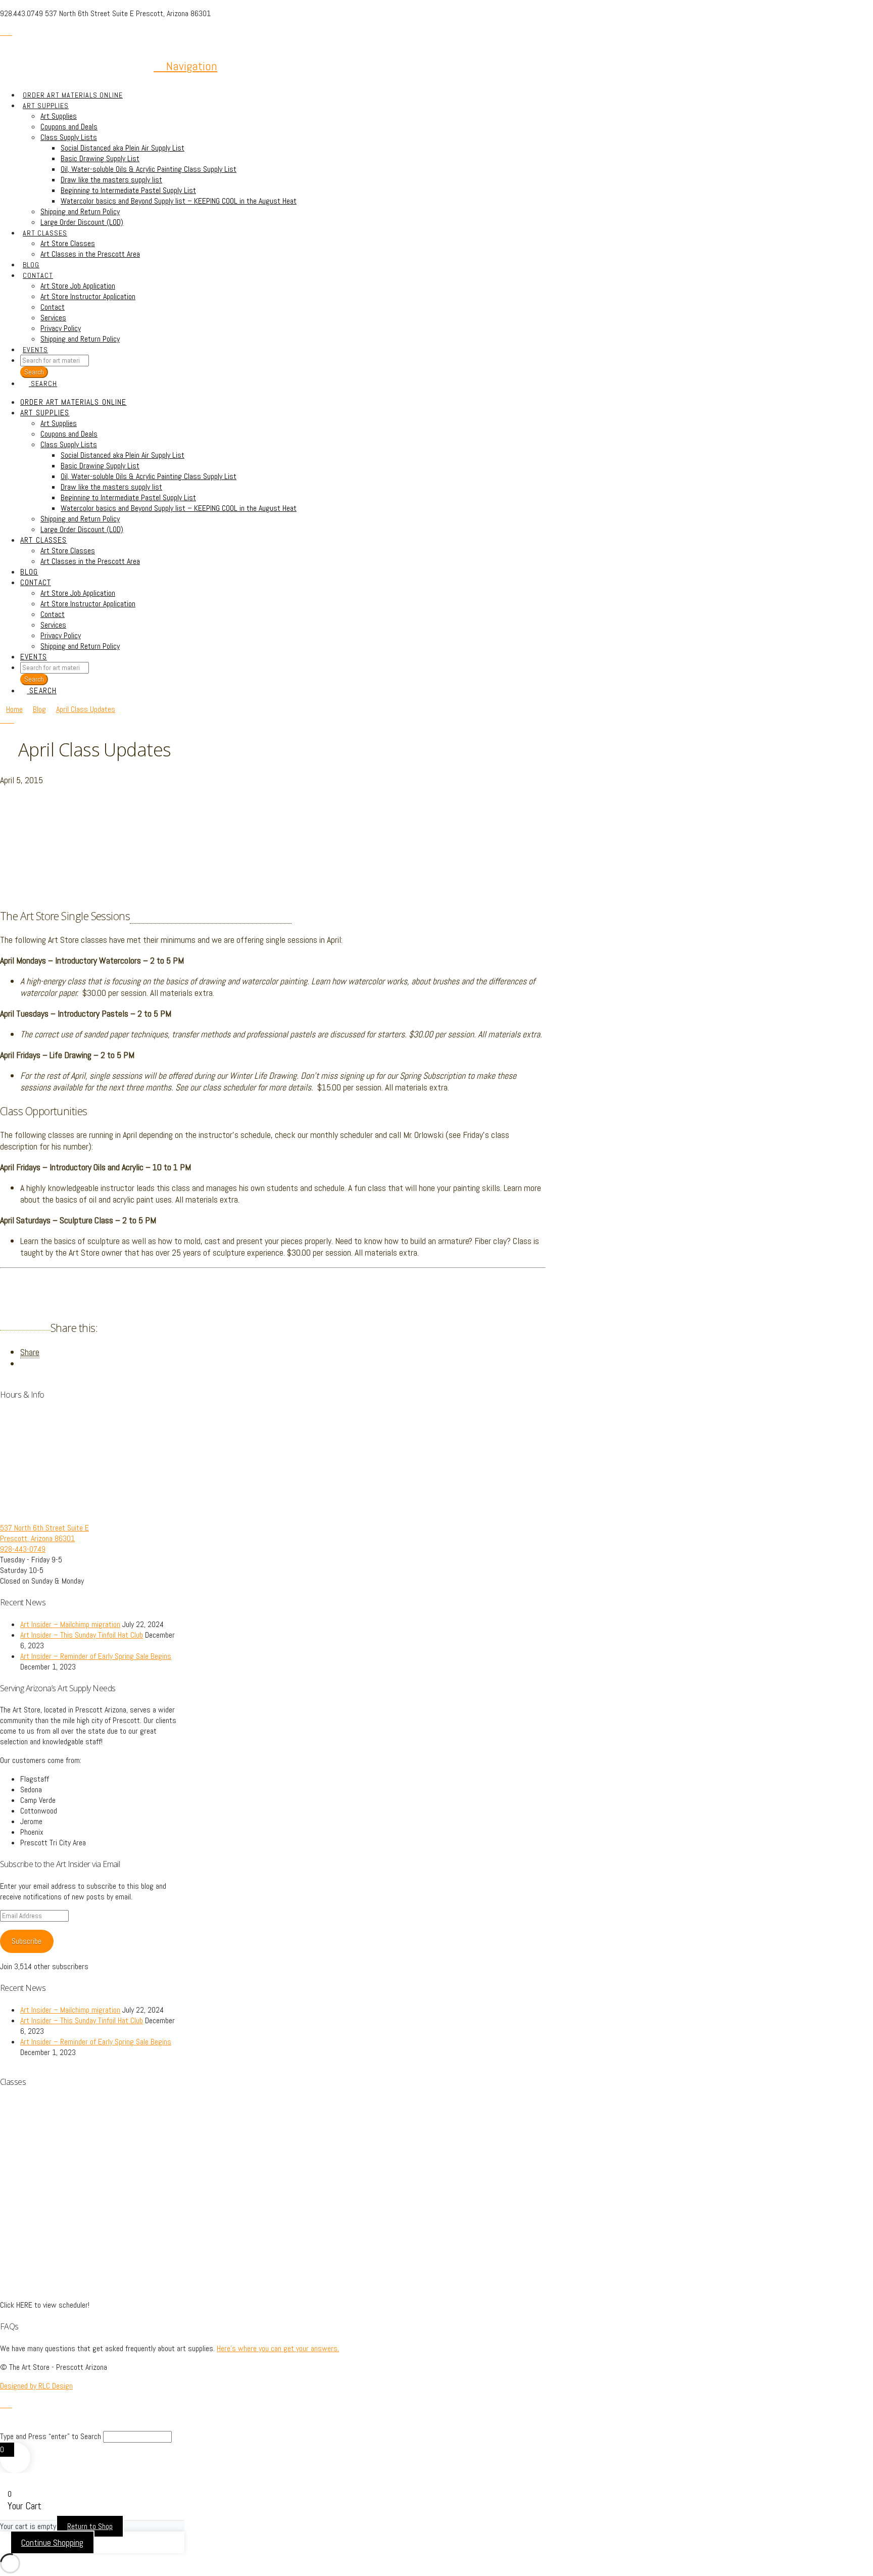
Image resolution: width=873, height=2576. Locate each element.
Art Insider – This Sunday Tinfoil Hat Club (82, 1635)
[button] (185, 66)
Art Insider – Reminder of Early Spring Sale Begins (96, 1656)
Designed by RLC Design (36, 2386)
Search (34, 679)
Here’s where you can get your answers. (278, 2348)
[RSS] (9, 32)
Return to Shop (90, 2526)
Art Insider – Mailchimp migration (70, 1624)
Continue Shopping (52, 2542)
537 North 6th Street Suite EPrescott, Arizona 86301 (44, 1533)
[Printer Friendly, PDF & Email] (25, 1326)
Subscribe (27, 1941)
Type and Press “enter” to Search (51, 2436)
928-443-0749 (23, 1549)
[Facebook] (3, 32)
